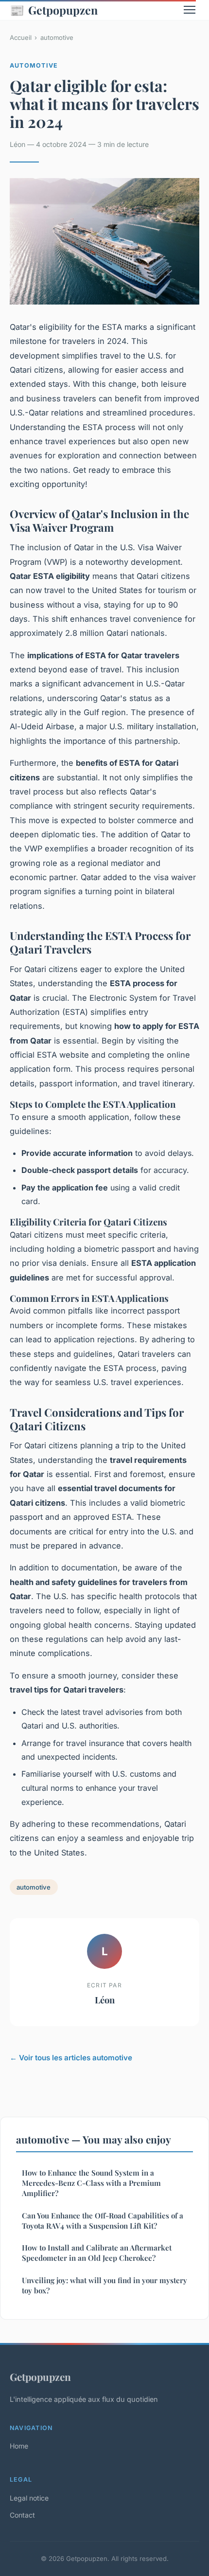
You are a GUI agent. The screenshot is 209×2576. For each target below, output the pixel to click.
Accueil (21, 37)
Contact (22, 2515)
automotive (57, 37)
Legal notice (29, 2498)
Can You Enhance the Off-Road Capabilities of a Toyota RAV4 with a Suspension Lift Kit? (103, 2221)
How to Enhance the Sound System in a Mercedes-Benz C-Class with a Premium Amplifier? (91, 2183)
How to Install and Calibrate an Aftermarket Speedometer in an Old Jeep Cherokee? (97, 2253)
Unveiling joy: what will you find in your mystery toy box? (104, 2285)
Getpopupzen (54, 10)
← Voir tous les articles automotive (71, 2058)
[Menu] (190, 10)
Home (19, 2446)
